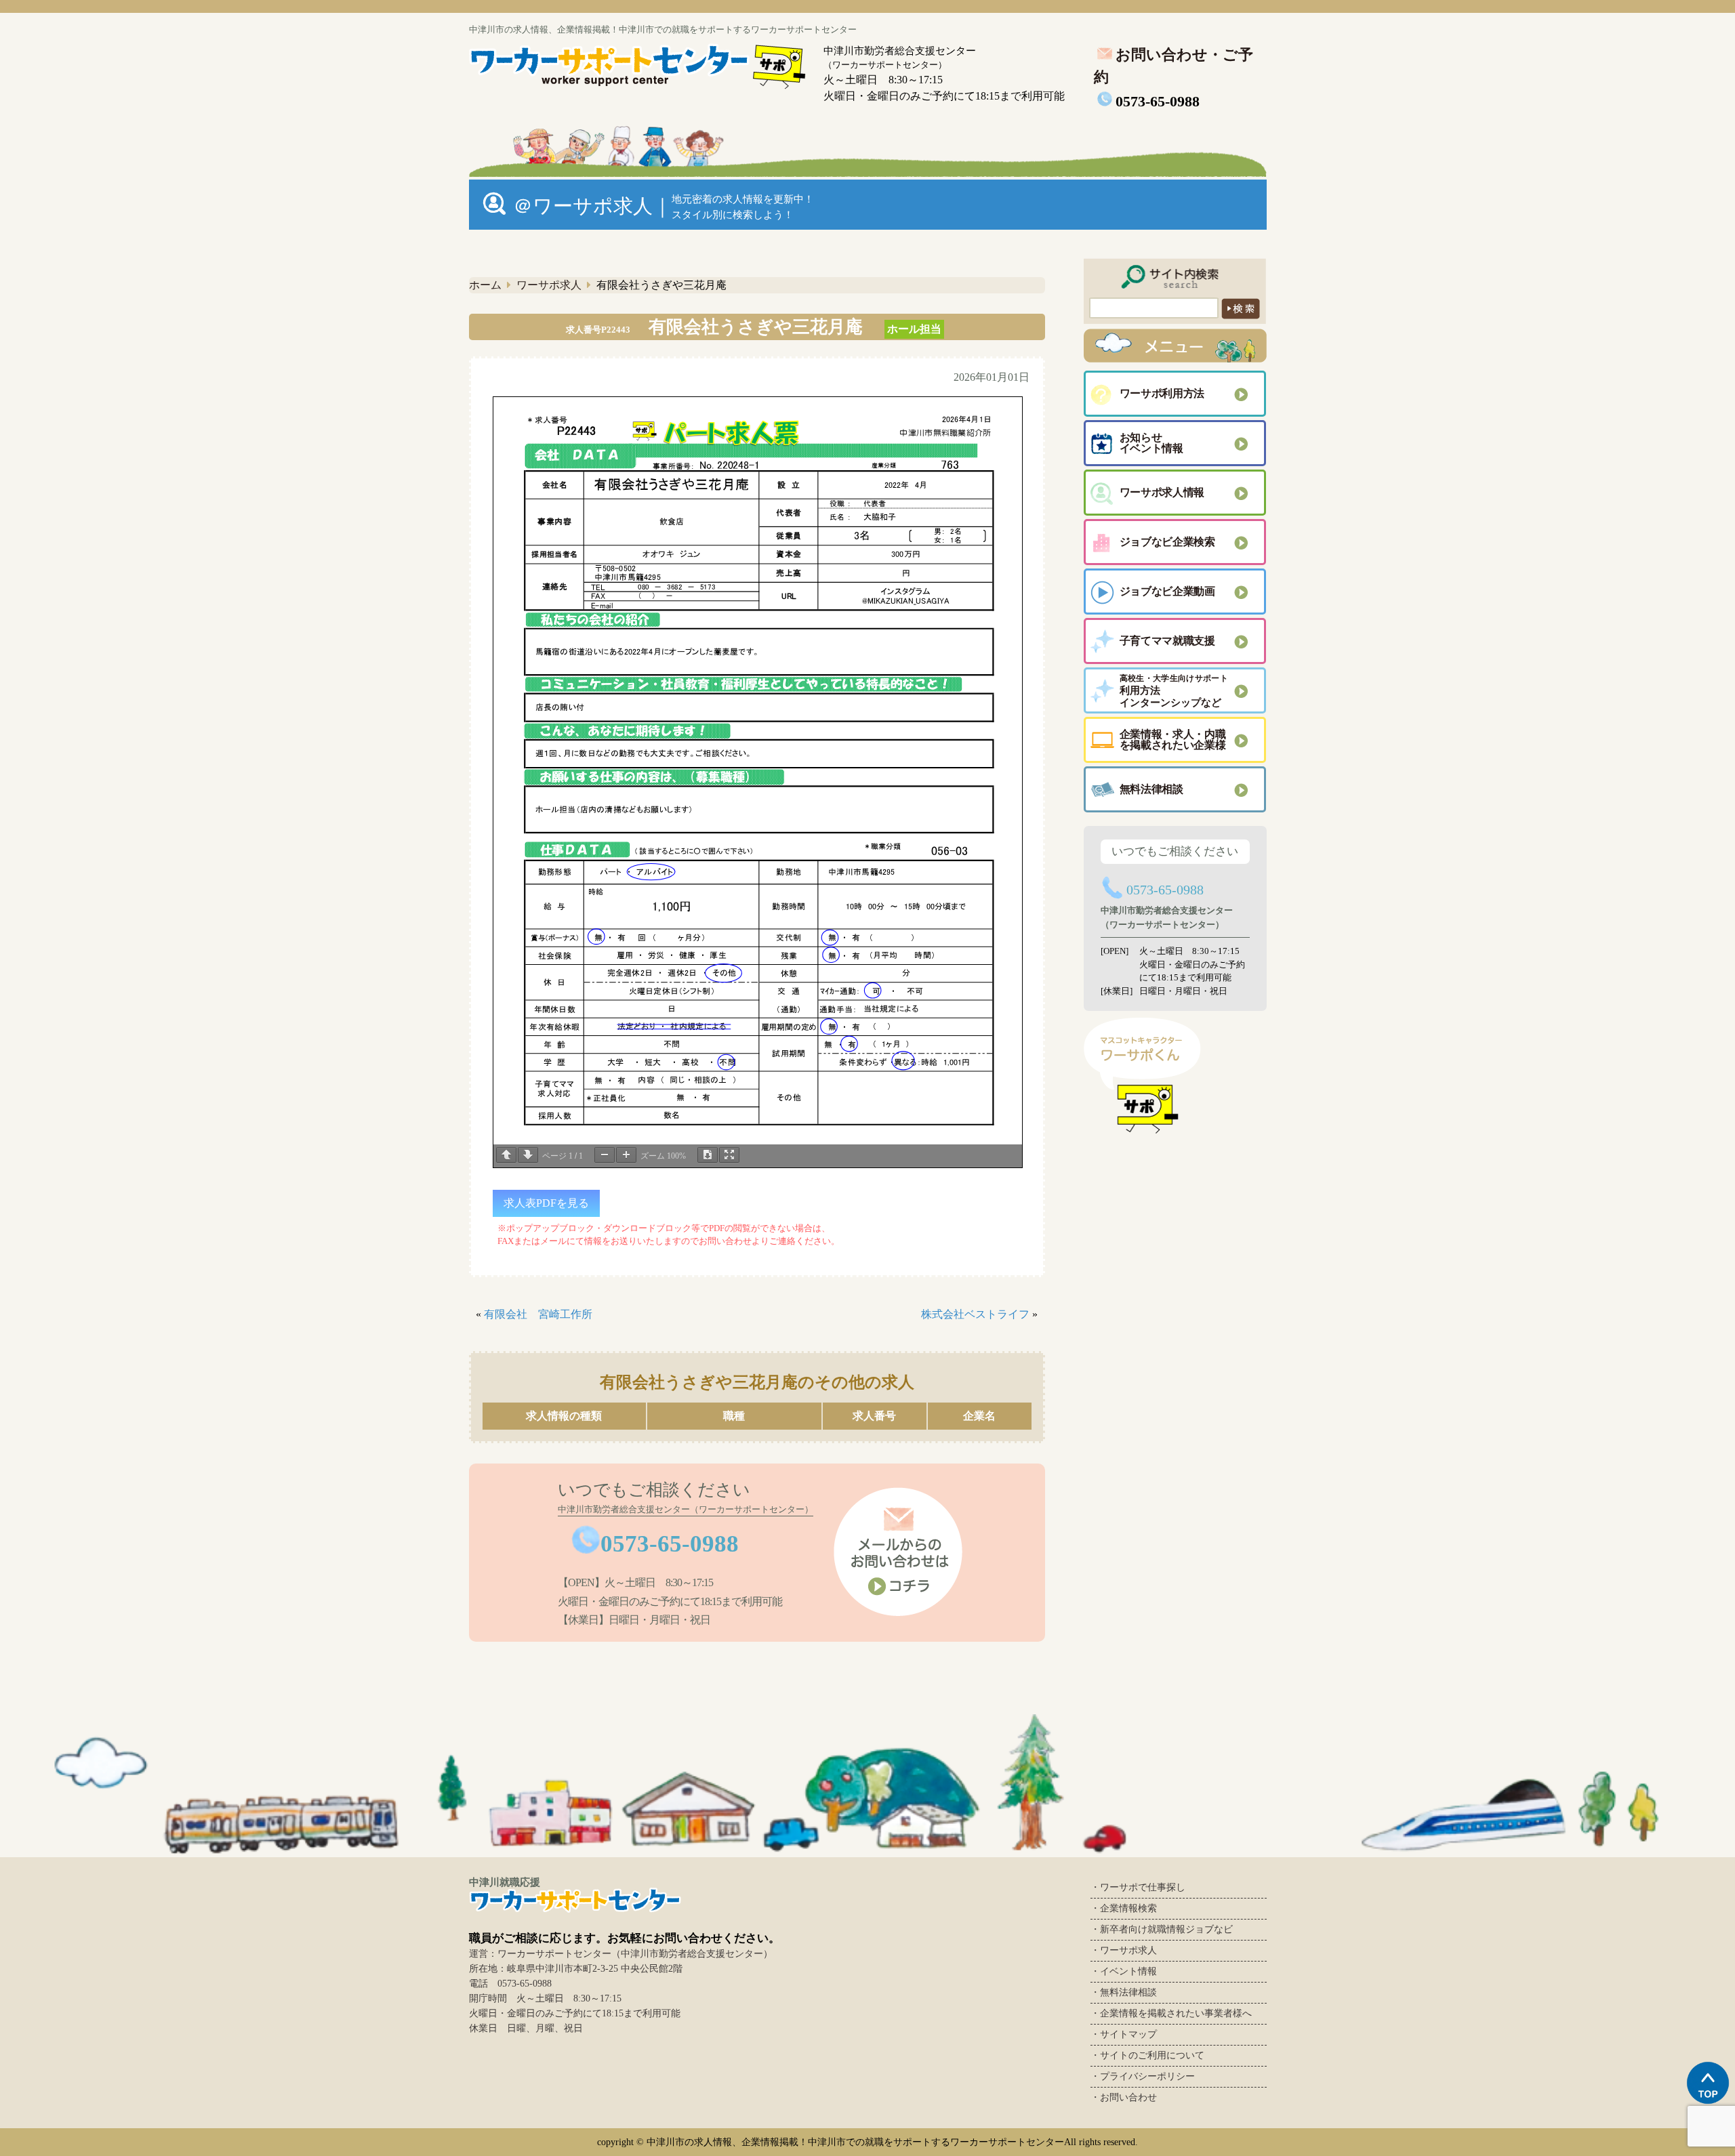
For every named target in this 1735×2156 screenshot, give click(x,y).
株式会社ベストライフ (975, 1314)
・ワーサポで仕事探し (1138, 1887)
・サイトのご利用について (1147, 2055)
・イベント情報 (1124, 1971)
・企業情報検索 (1124, 1908)
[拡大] (626, 1155)
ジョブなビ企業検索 (1167, 542)
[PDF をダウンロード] (708, 1155)
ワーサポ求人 (549, 285)
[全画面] (729, 1155)
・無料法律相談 (1124, 1992)
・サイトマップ (1124, 2034)
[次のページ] (528, 1155)
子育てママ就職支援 (1167, 641)
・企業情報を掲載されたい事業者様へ (1171, 2013)
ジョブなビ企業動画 (1167, 591)
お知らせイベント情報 (1151, 443)
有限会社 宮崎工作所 (538, 1314)
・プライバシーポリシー (1143, 2076)
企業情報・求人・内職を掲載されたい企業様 (1173, 740)
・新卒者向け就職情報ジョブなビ (1162, 1929)
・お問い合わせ (1124, 2097)
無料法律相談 (1151, 789)
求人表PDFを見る (546, 1203)
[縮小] (605, 1155)
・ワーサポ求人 (1124, 1950)
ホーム (485, 285)
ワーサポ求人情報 (1162, 492)
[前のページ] (506, 1155)
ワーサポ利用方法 (1162, 393)
